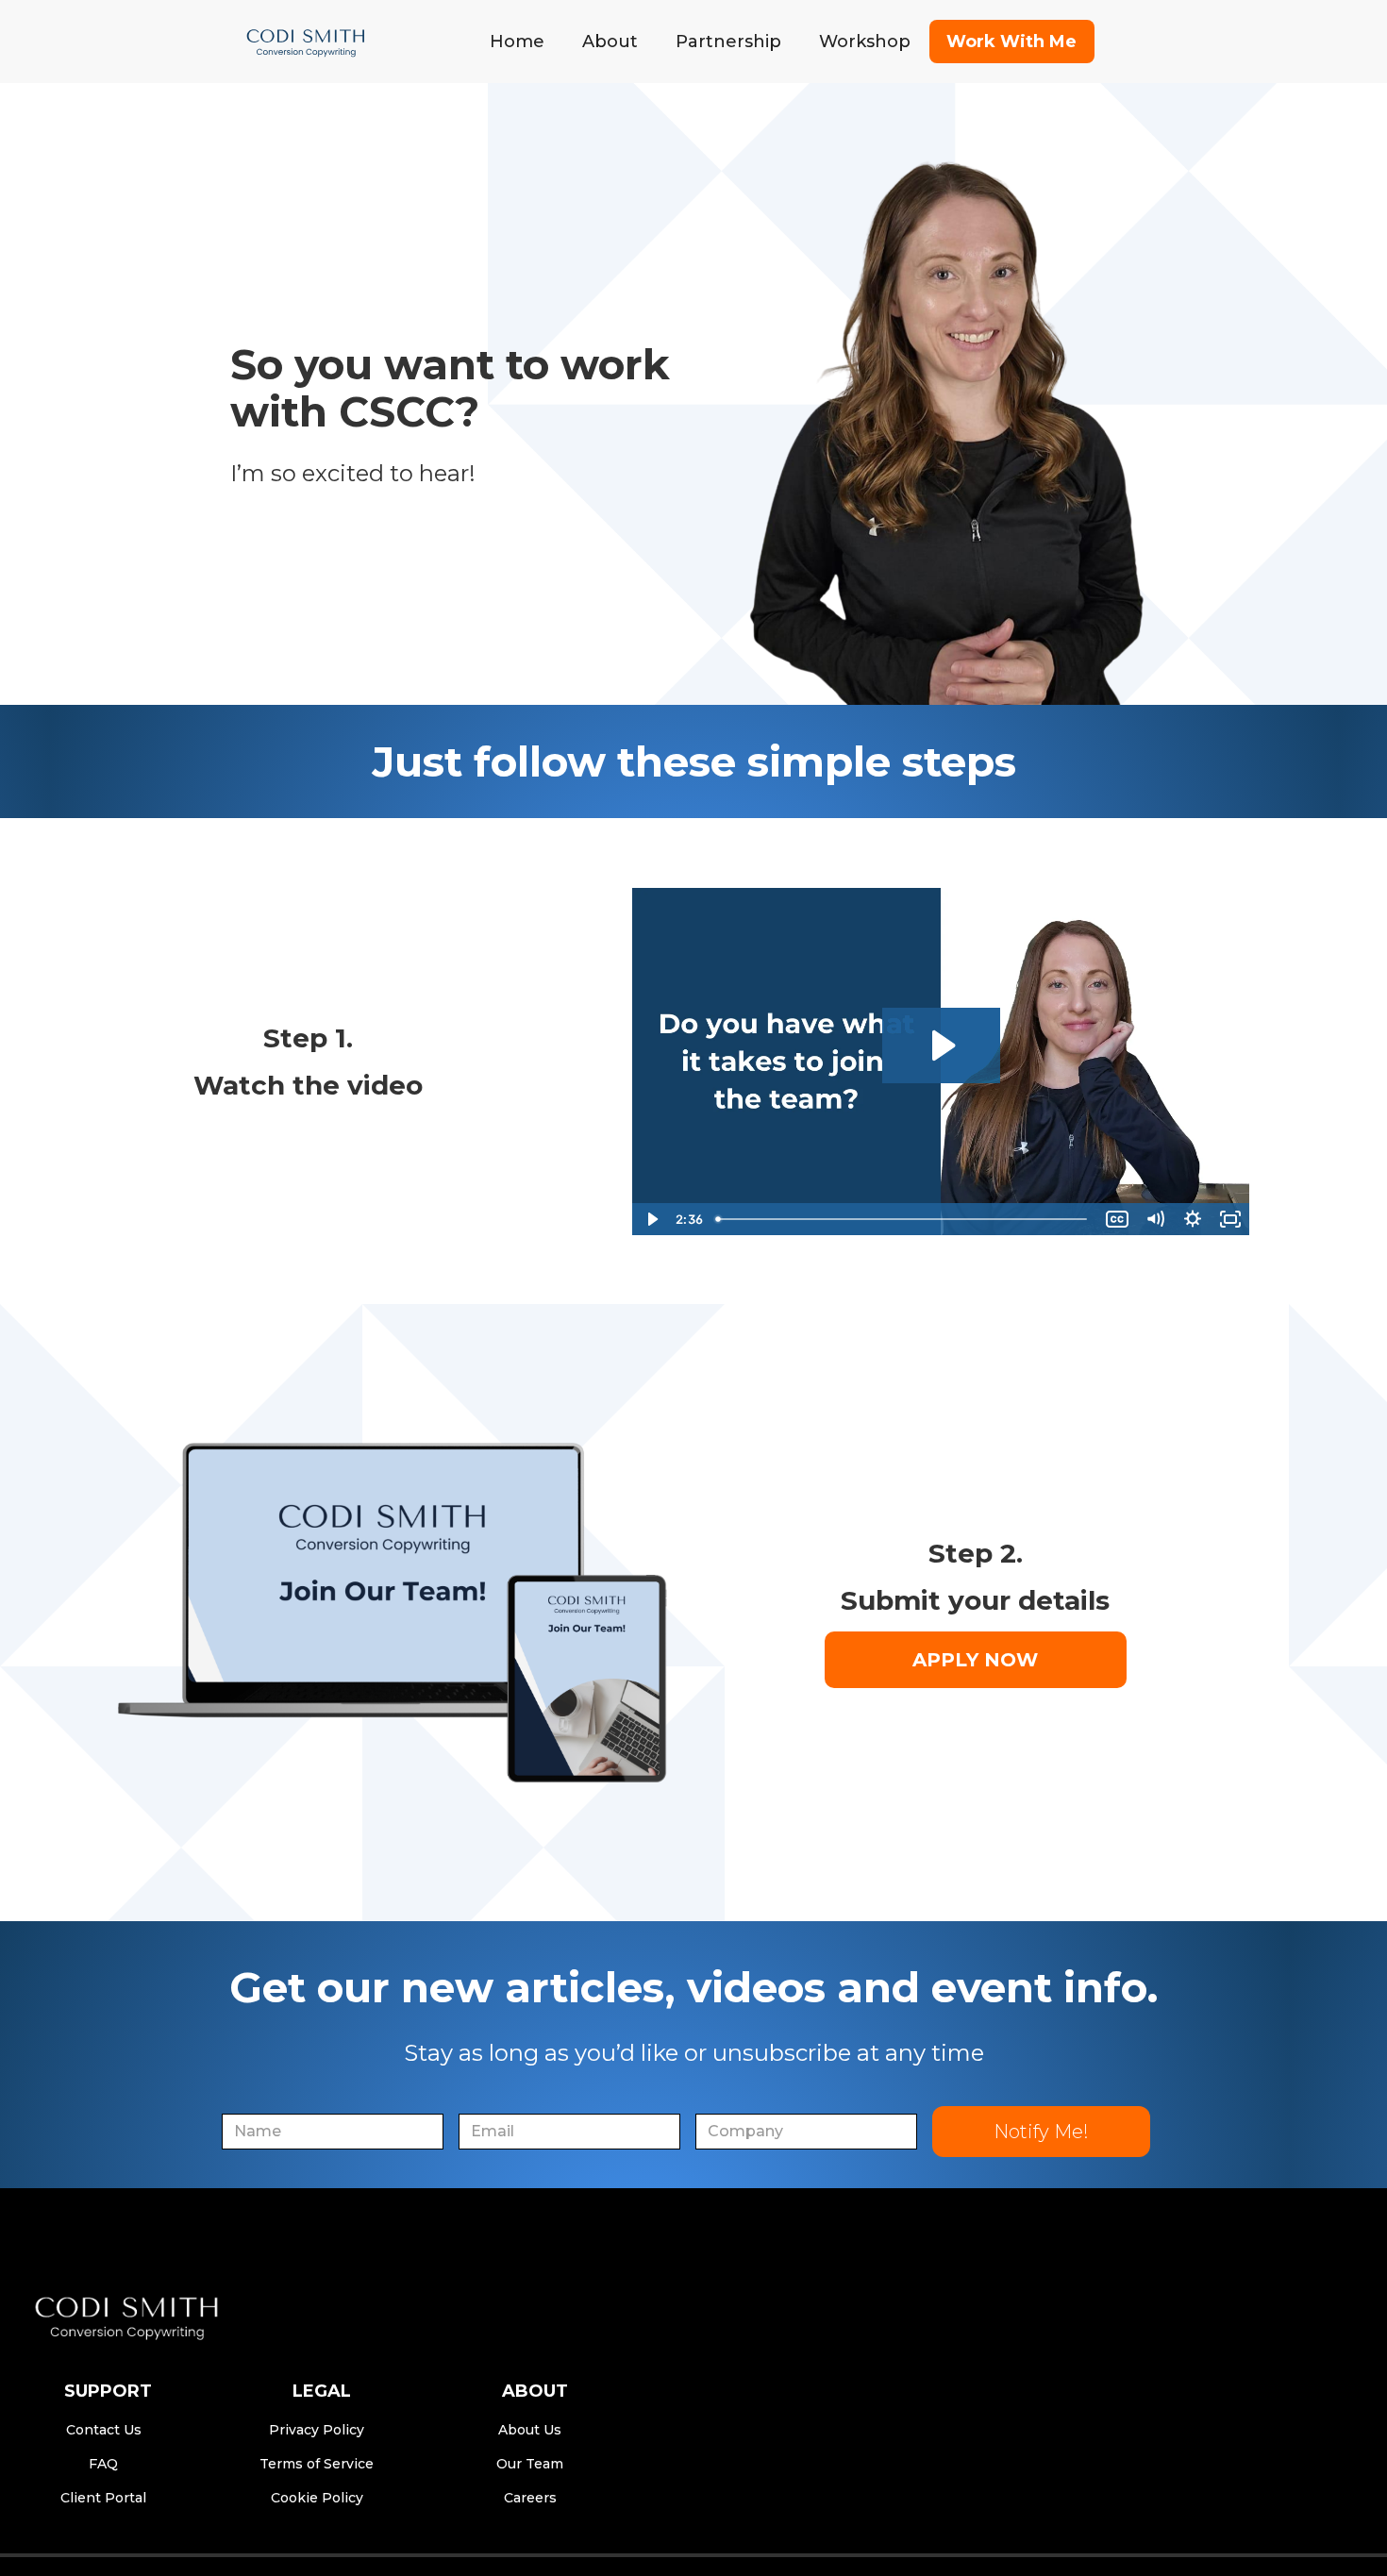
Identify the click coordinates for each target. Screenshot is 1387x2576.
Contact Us (104, 2430)
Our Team (530, 2464)
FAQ (103, 2464)
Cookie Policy (317, 2498)
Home (517, 42)
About (610, 42)
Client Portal (103, 2498)
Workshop (865, 42)
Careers (530, 2498)
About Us (530, 2430)
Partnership (728, 42)
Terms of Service (317, 2464)
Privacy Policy (317, 2430)
